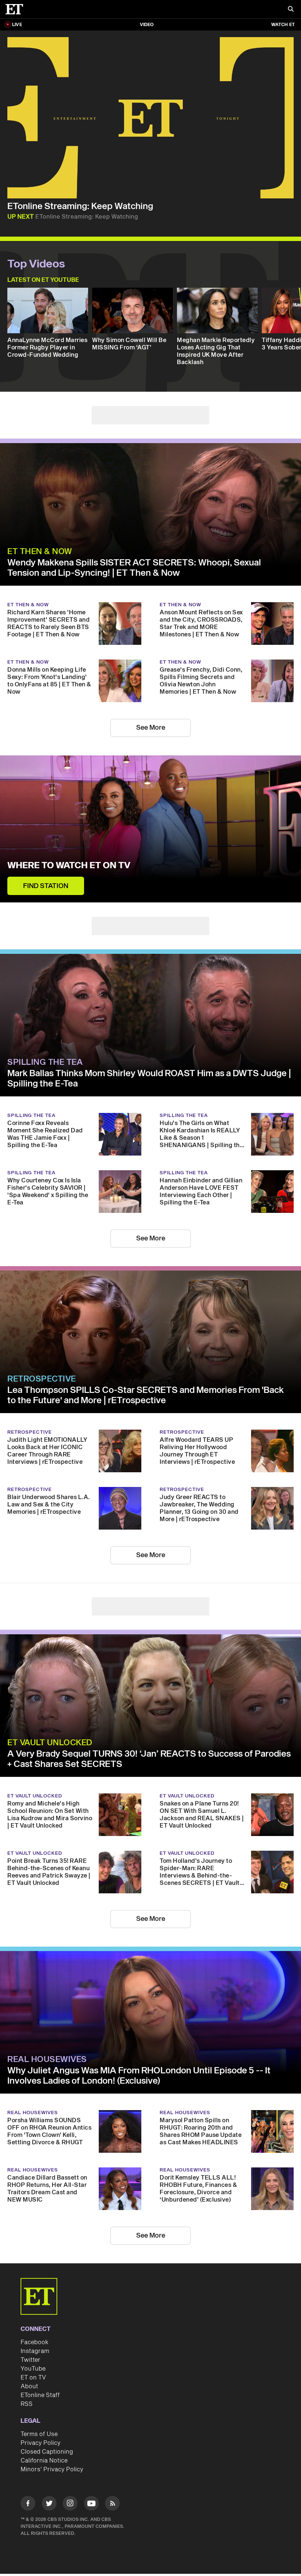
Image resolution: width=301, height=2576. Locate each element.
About (29, 2386)
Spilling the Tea (45, 1062)
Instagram (35, 2351)
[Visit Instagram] (70, 2505)
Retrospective (42, 1379)
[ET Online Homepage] (17, 9)
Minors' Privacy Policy (52, 2469)
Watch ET (283, 25)
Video (147, 25)
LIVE (17, 25)
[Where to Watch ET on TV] (150, 829)
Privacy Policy (41, 2443)
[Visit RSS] (112, 2505)
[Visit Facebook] (28, 2505)
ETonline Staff (40, 2395)
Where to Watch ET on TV (69, 866)
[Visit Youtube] (91, 2503)
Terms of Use (39, 2434)
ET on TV (33, 2378)
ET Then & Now (40, 552)
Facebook (35, 2342)
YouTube (33, 2369)
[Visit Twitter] (49, 2505)
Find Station (46, 886)
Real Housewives (47, 2059)
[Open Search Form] (291, 10)
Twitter (30, 2360)
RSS (27, 2404)
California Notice (44, 2461)
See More (151, 728)
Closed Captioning (47, 2452)
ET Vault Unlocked (50, 1743)
